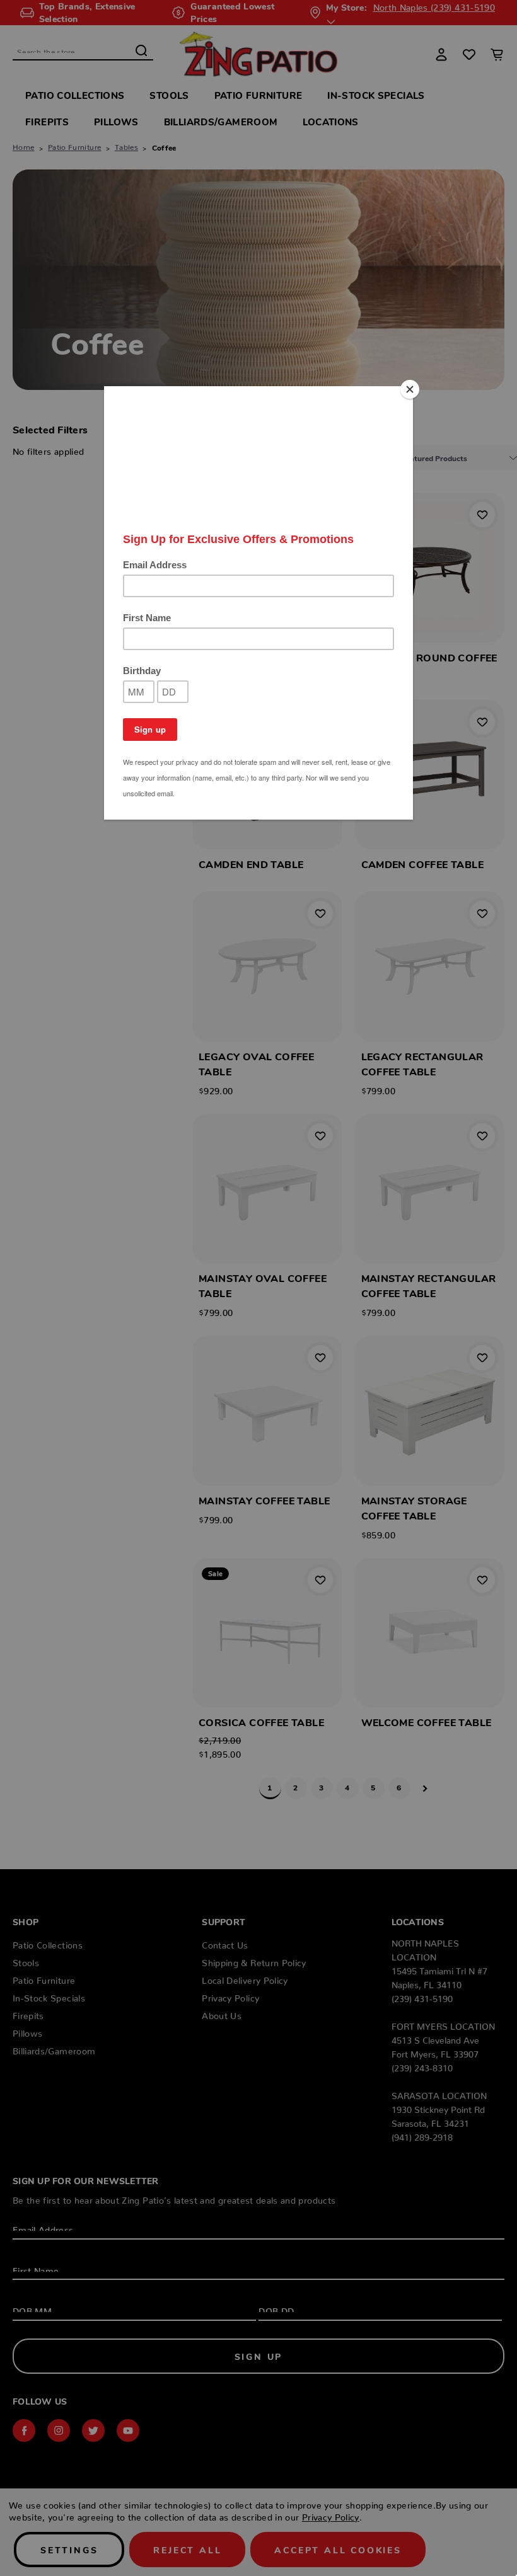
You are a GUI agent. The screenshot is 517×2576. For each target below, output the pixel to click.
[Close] (410, 389)
